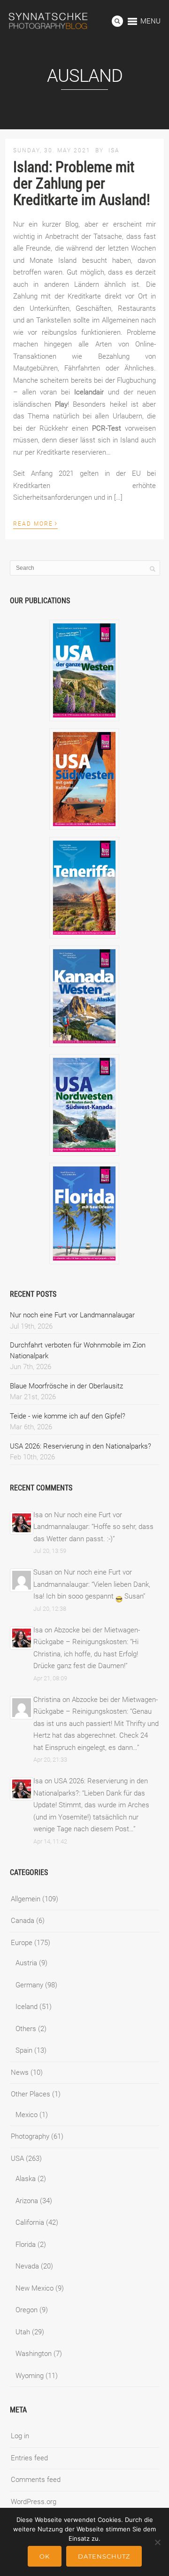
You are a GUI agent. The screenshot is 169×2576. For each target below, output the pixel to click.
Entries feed (29, 2458)
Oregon (27, 2310)
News (20, 2072)
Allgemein (26, 1899)
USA (17, 2158)
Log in (20, 2436)
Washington (34, 2354)
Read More (35, 523)
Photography (30, 2136)
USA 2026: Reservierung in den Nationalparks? (81, 1446)
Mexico (27, 2115)
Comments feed (36, 2480)
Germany (29, 1985)
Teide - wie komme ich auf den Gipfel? (68, 1416)
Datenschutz (104, 2556)
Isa (114, 150)
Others (26, 2029)
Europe (22, 1943)
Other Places (31, 2094)
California (30, 2222)
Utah (23, 2332)
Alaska (26, 2179)
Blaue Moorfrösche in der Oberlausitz (66, 1386)
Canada (23, 1921)
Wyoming (30, 2376)
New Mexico (35, 2288)
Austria (26, 1963)
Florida (26, 2245)
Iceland (27, 2007)
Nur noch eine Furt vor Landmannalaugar (72, 1315)
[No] (157, 2542)
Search (117, 21)
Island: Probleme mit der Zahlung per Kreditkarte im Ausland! (82, 183)
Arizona (27, 2201)
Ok (45, 2556)
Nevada (27, 2266)
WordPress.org (34, 2502)
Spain (24, 2050)
